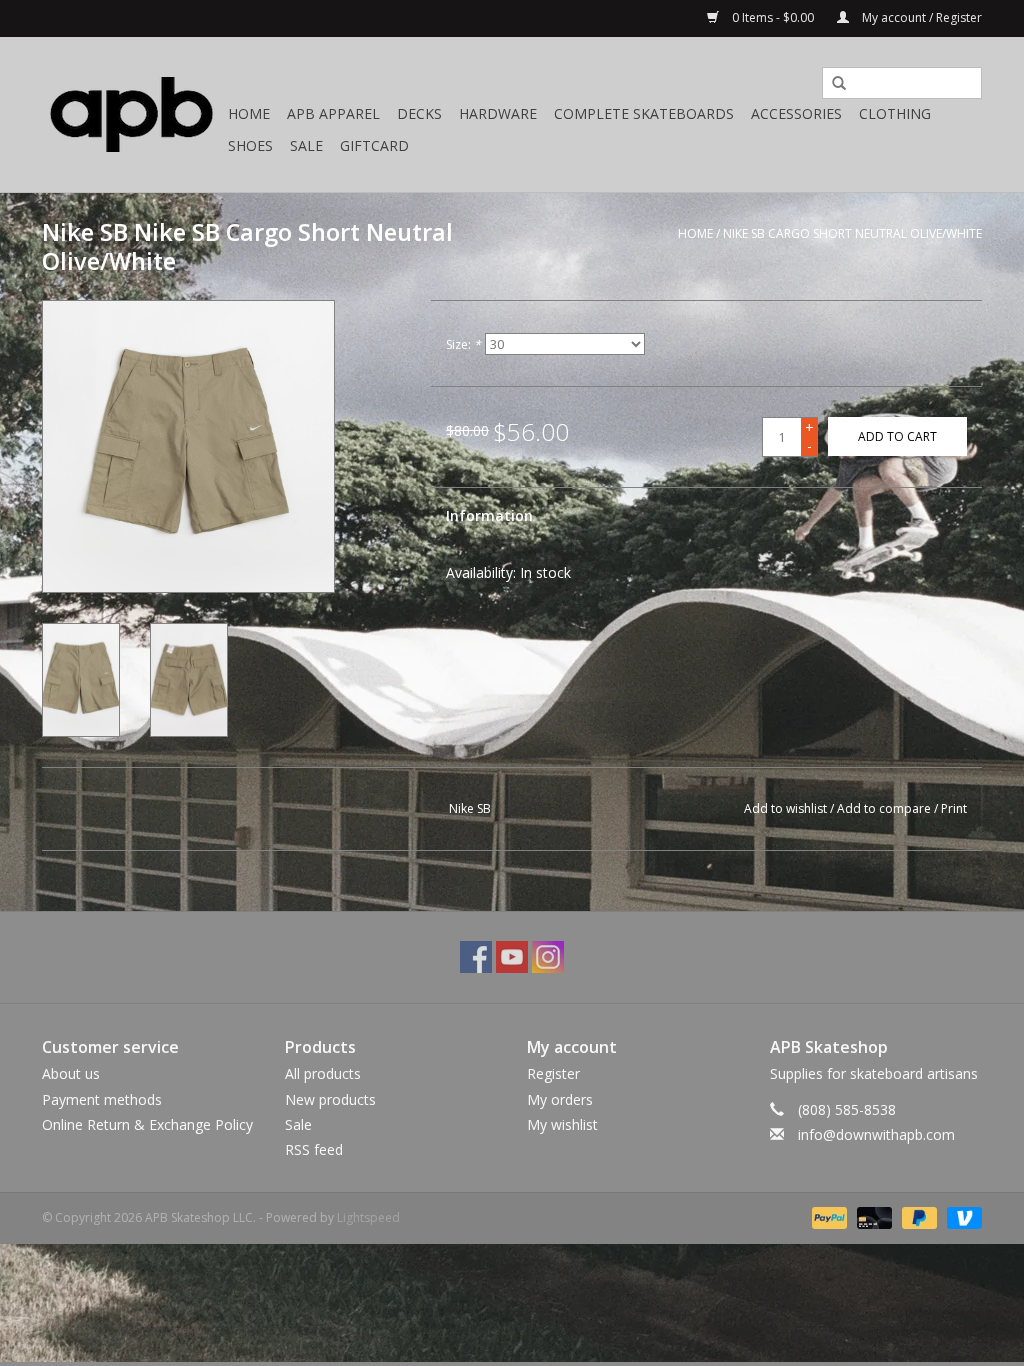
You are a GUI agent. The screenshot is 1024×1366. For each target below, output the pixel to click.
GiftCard (374, 145)
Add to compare (885, 808)
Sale (306, 145)
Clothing (895, 113)
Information (489, 515)
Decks (419, 113)
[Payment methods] (827, 1216)
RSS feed (314, 1149)
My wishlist (562, 1124)
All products (323, 1073)
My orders (560, 1099)
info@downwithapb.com (876, 1134)
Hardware (498, 113)
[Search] (832, 84)
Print (954, 808)
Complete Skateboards (644, 113)
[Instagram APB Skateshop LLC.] (548, 957)
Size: (463, 344)
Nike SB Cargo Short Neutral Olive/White (852, 233)
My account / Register (920, 17)
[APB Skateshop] (132, 114)
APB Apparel (333, 113)
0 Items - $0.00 (773, 17)
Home (249, 113)
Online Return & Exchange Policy (147, 1124)
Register (553, 1073)
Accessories (796, 113)
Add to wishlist (785, 808)
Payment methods (102, 1099)
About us (71, 1073)
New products (330, 1099)
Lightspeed (368, 1217)
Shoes (250, 145)
